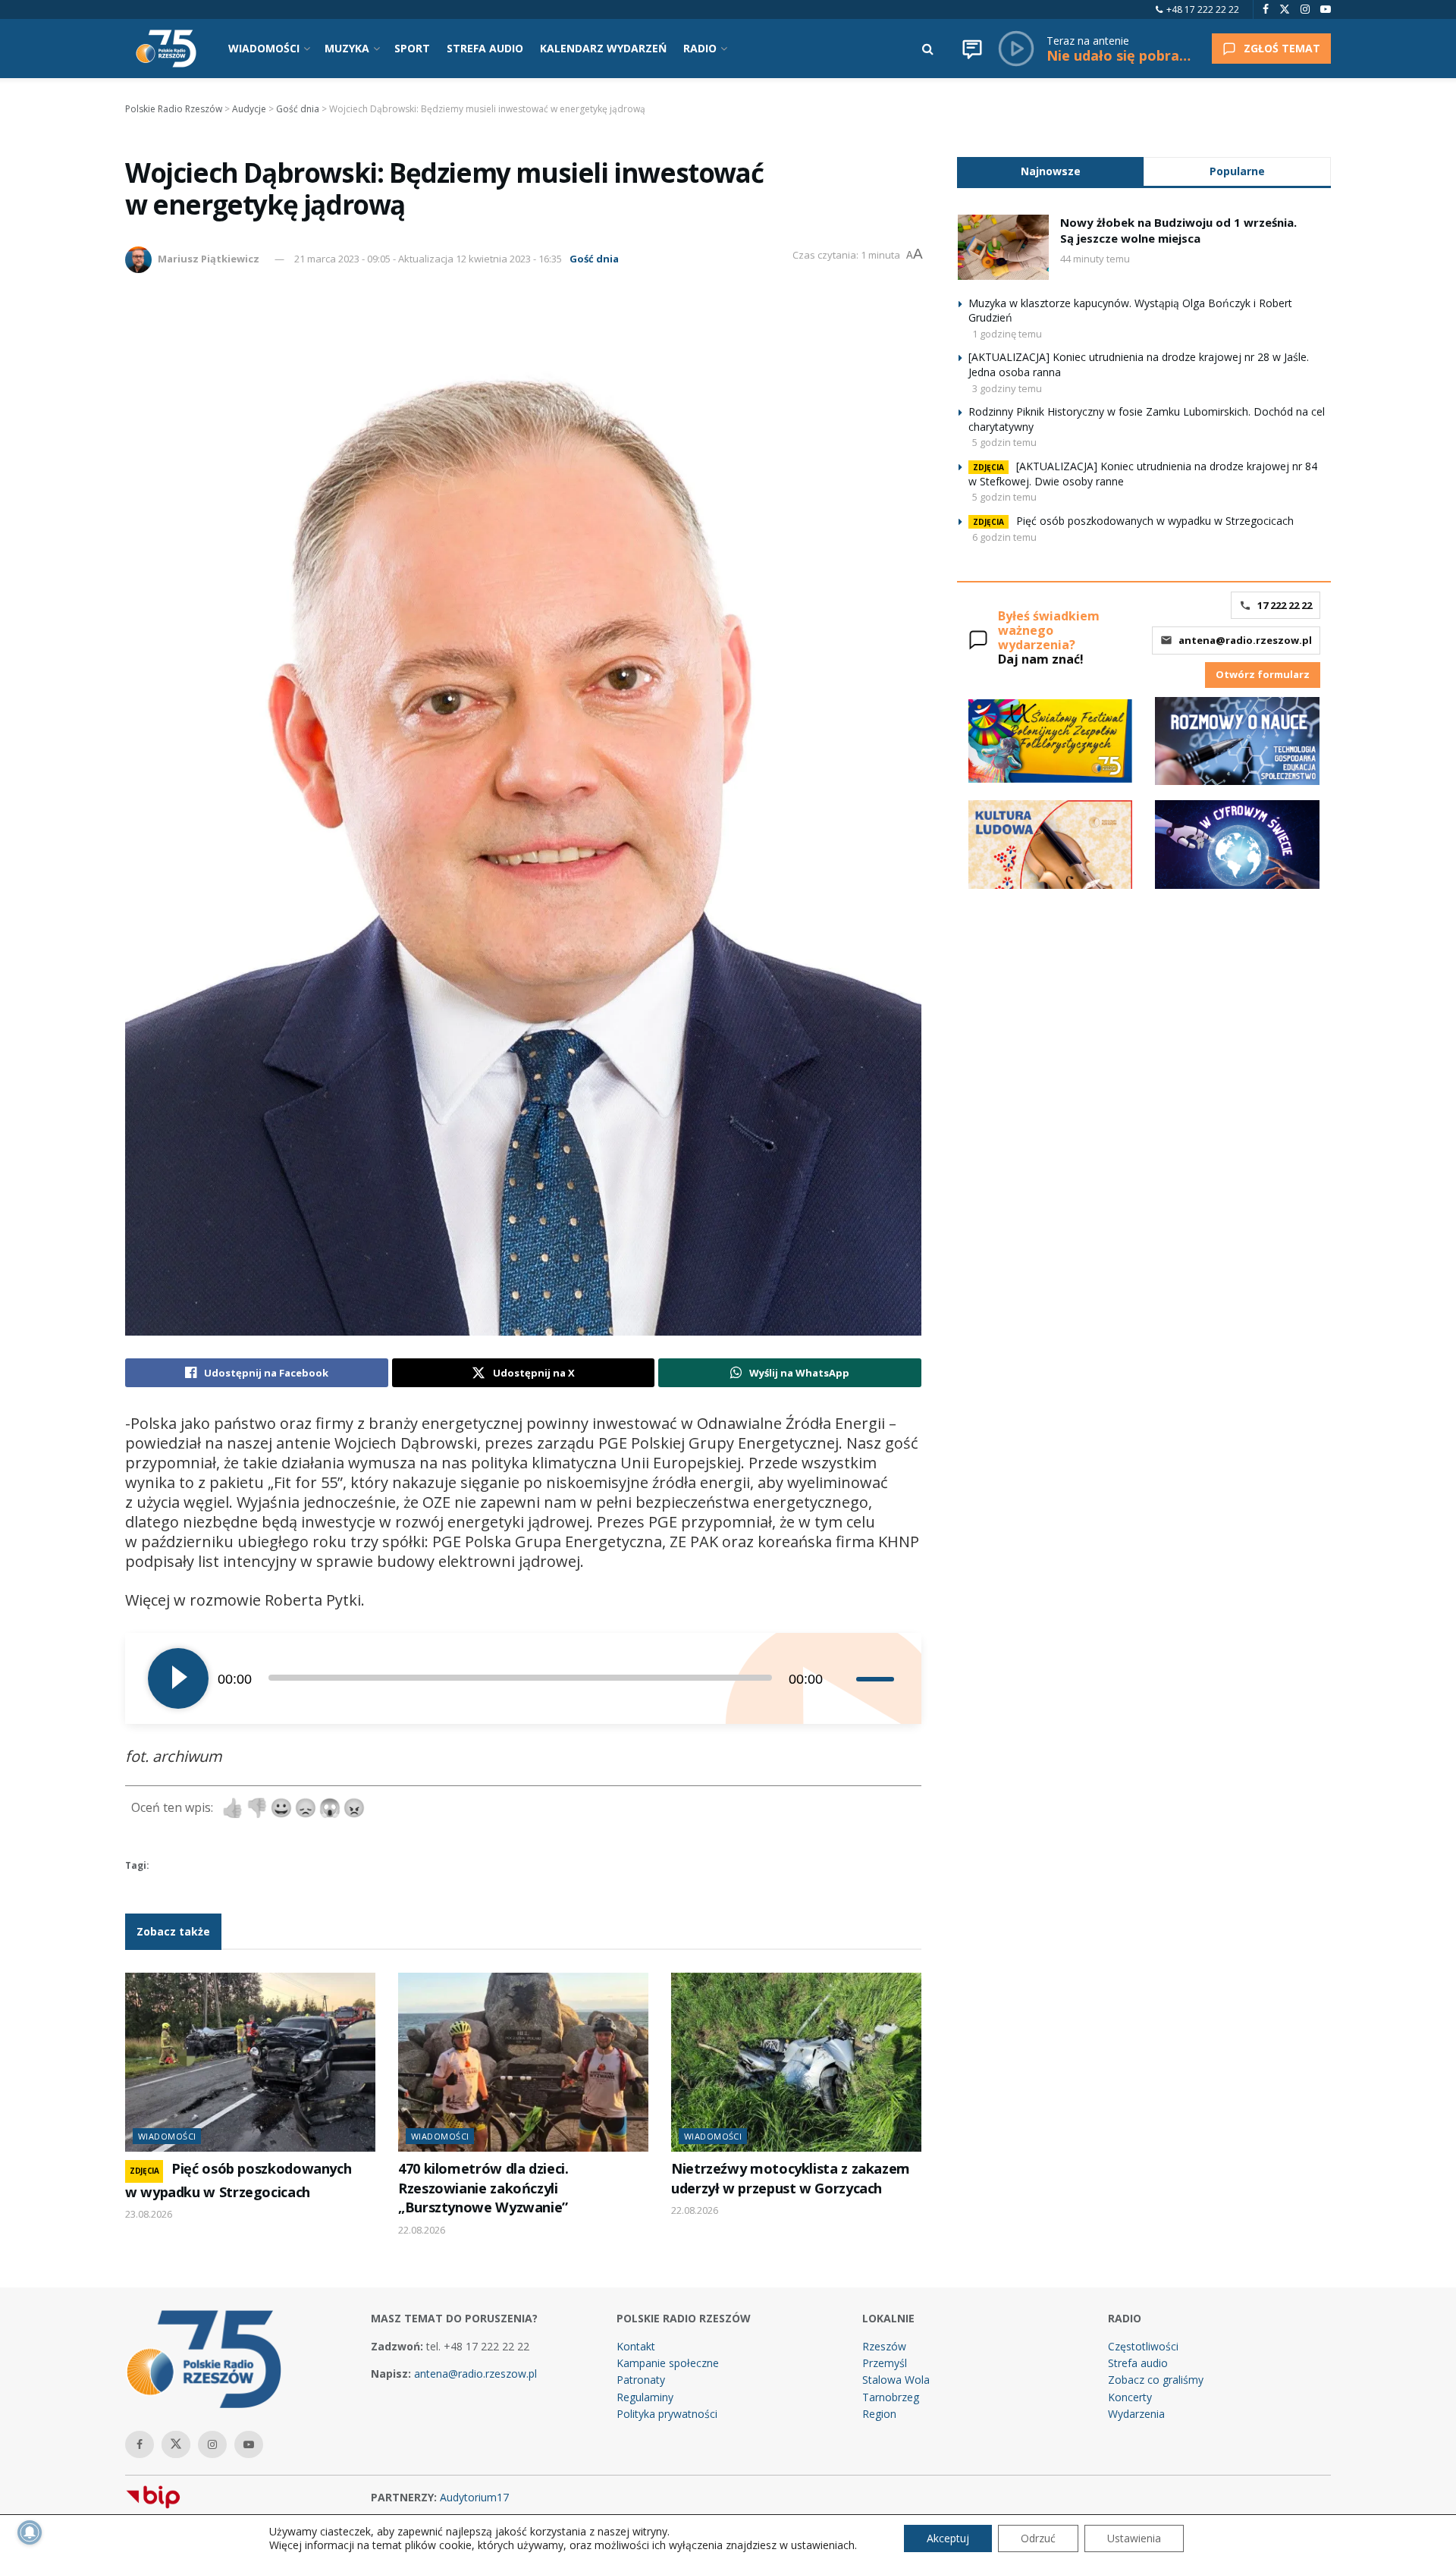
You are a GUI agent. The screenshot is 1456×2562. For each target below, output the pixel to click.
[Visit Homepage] (166, 49)
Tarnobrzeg (891, 2397)
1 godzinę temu (1007, 334)
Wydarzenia (1136, 2414)
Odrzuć (1038, 2538)
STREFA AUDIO (485, 48)
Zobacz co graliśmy (1156, 2380)
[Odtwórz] (178, 1678)
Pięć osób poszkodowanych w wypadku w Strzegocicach (1155, 521)
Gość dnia (594, 259)
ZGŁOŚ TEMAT (1282, 48)
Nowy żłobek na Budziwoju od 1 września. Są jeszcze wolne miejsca (1178, 230)
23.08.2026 (149, 2214)
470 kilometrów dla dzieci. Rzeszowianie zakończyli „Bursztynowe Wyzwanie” (483, 2188)
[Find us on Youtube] (1326, 9)
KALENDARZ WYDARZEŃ (603, 48)
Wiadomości (167, 2136)
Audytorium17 (474, 2497)
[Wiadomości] (972, 49)
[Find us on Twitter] (1285, 9)
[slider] (877, 1678)
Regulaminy (645, 2397)
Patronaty (641, 2380)
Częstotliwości (1143, 2346)
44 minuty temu (1095, 259)
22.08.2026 (422, 2230)
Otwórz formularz (1263, 674)
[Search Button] (928, 49)
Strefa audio (1138, 2363)
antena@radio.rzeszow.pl (1245, 640)
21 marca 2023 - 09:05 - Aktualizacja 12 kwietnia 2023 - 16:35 (428, 259)
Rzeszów (884, 2346)
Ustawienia (1134, 2538)
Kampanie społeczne (668, 2363)
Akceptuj (948, 2538)
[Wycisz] (844, 1678)
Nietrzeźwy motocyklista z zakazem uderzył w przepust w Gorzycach (791, 2178)
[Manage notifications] (30, 2532)
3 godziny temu (1007, 388)
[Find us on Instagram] (1305, 9)
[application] (523, 1678)
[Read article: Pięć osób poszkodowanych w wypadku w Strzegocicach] (250, 2062)
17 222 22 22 (1285, 605)
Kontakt (636, 2346)
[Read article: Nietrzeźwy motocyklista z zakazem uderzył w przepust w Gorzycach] (796, 2062)
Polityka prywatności (667, 2414)
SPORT (412, 48)
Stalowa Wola (896, 2380)
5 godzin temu (1004, 442)
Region (879, 2414)
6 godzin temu (1004, 537)
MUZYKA (347, 48)
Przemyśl (885, 2363)
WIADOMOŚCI (264, 48)
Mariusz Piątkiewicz (209, 259)
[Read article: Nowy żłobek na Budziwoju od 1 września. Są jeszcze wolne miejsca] (1003, 247)
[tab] (1050, 171)
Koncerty (1130, 2397)
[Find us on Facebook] (1266, 9)
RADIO (700, 48)
